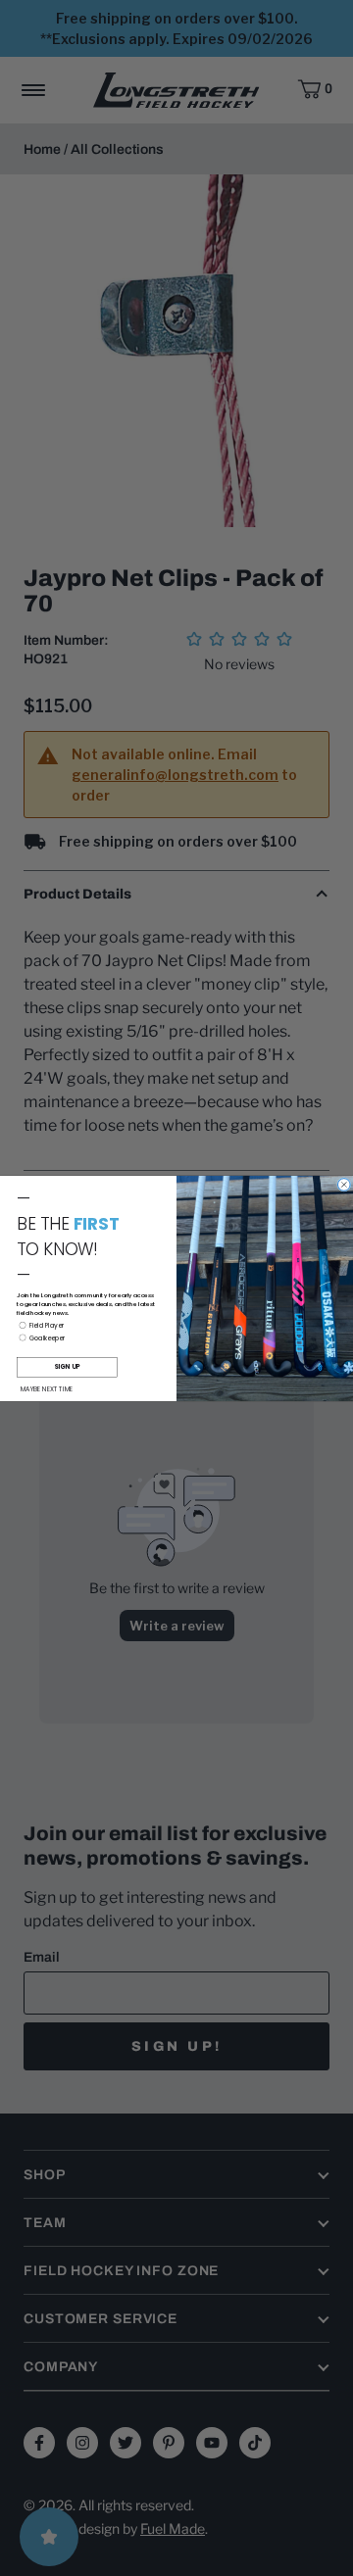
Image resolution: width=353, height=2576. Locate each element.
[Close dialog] (345, 1184)
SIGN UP (67, 1366)
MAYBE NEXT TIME (47, 1389)
